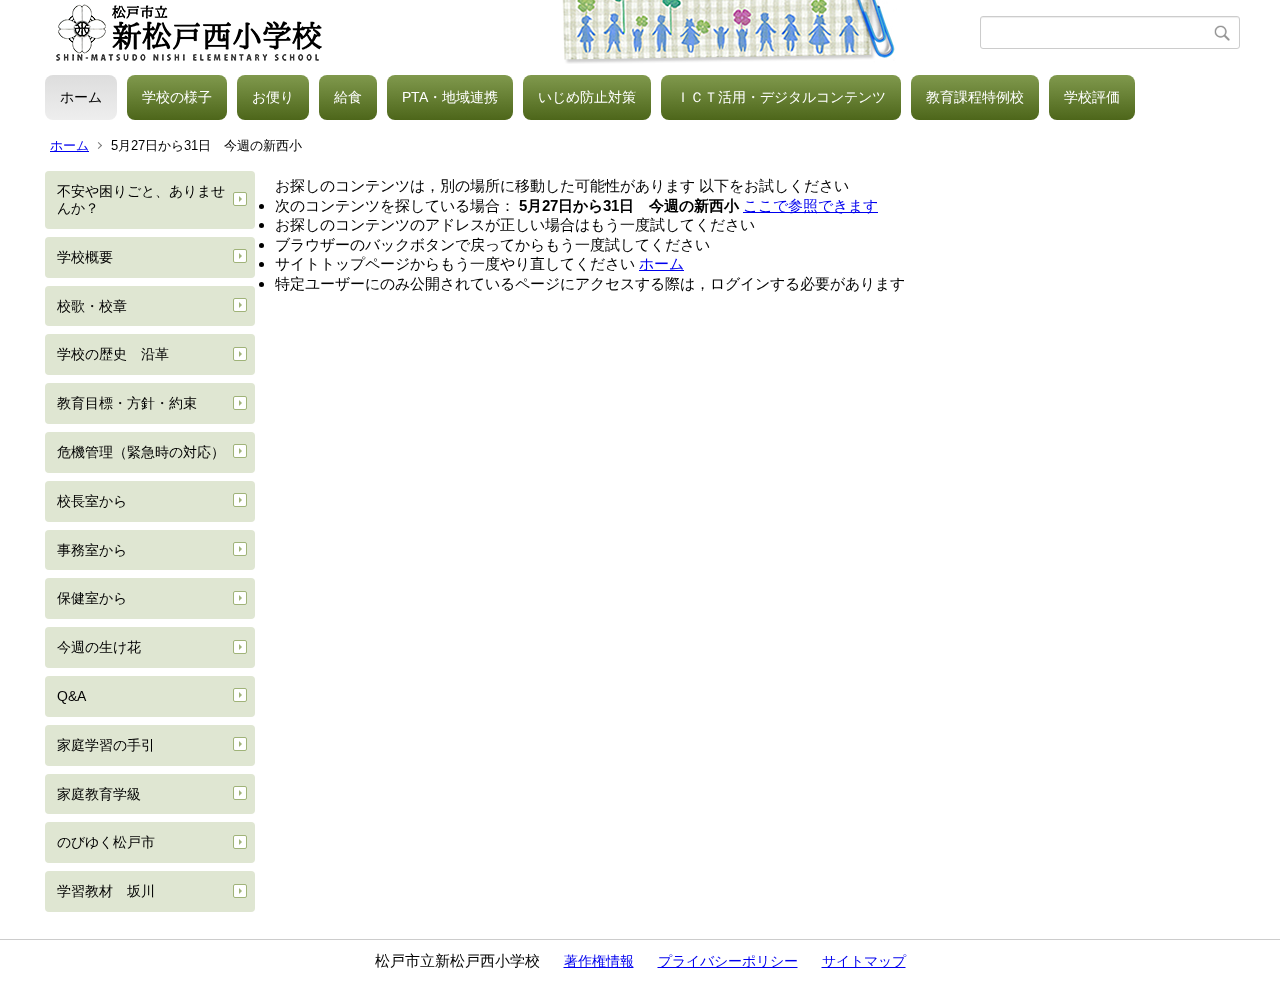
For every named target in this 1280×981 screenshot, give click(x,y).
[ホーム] (512, 33)
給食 (348, 97)
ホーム (81, 97)
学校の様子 (177, 97)
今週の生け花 (99, 647)
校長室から (92, 501)
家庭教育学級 (99, 794)
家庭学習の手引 (106, 745)
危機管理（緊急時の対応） (141, 452)
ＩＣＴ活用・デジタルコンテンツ (781, 97)
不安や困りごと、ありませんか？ (141, 199)
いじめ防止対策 (587, 97)
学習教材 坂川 (106, 891)
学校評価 (1092, 97)
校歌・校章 (92, 306)
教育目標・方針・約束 (127, 403)
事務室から (92, 550)
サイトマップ (864, 961)
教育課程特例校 (975, 97)
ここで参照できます (810, 205)
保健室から (92, 598)
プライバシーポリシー (728, 961)
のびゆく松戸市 (106, 842)
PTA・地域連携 (450, 97)
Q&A (71, 696)
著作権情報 (599, 961)
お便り (273, 97)
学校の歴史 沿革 (113, 354)
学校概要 (85, 257)
